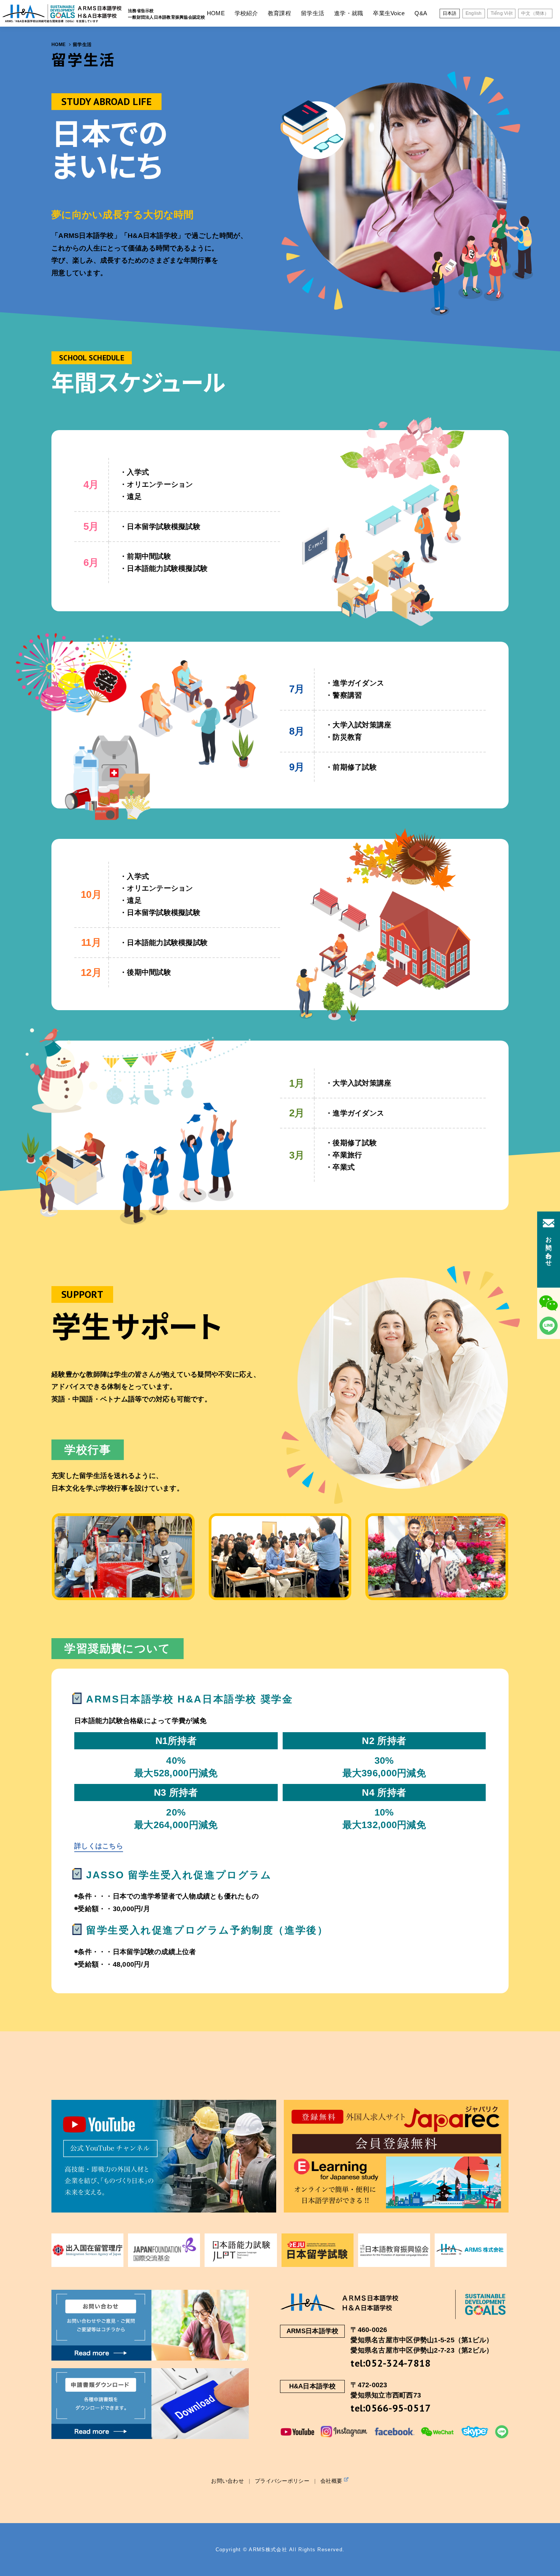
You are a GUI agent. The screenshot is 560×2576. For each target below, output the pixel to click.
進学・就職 (349, 13)
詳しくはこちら (99, 1846)
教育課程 (279, 13)
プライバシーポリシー (282, 2481)
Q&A (421, 13)
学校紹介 (246, 13)
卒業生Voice (389, 13)
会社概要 (331, 2481)
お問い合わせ (227, 2481)
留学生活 (313, 13)
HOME (216, 13)
